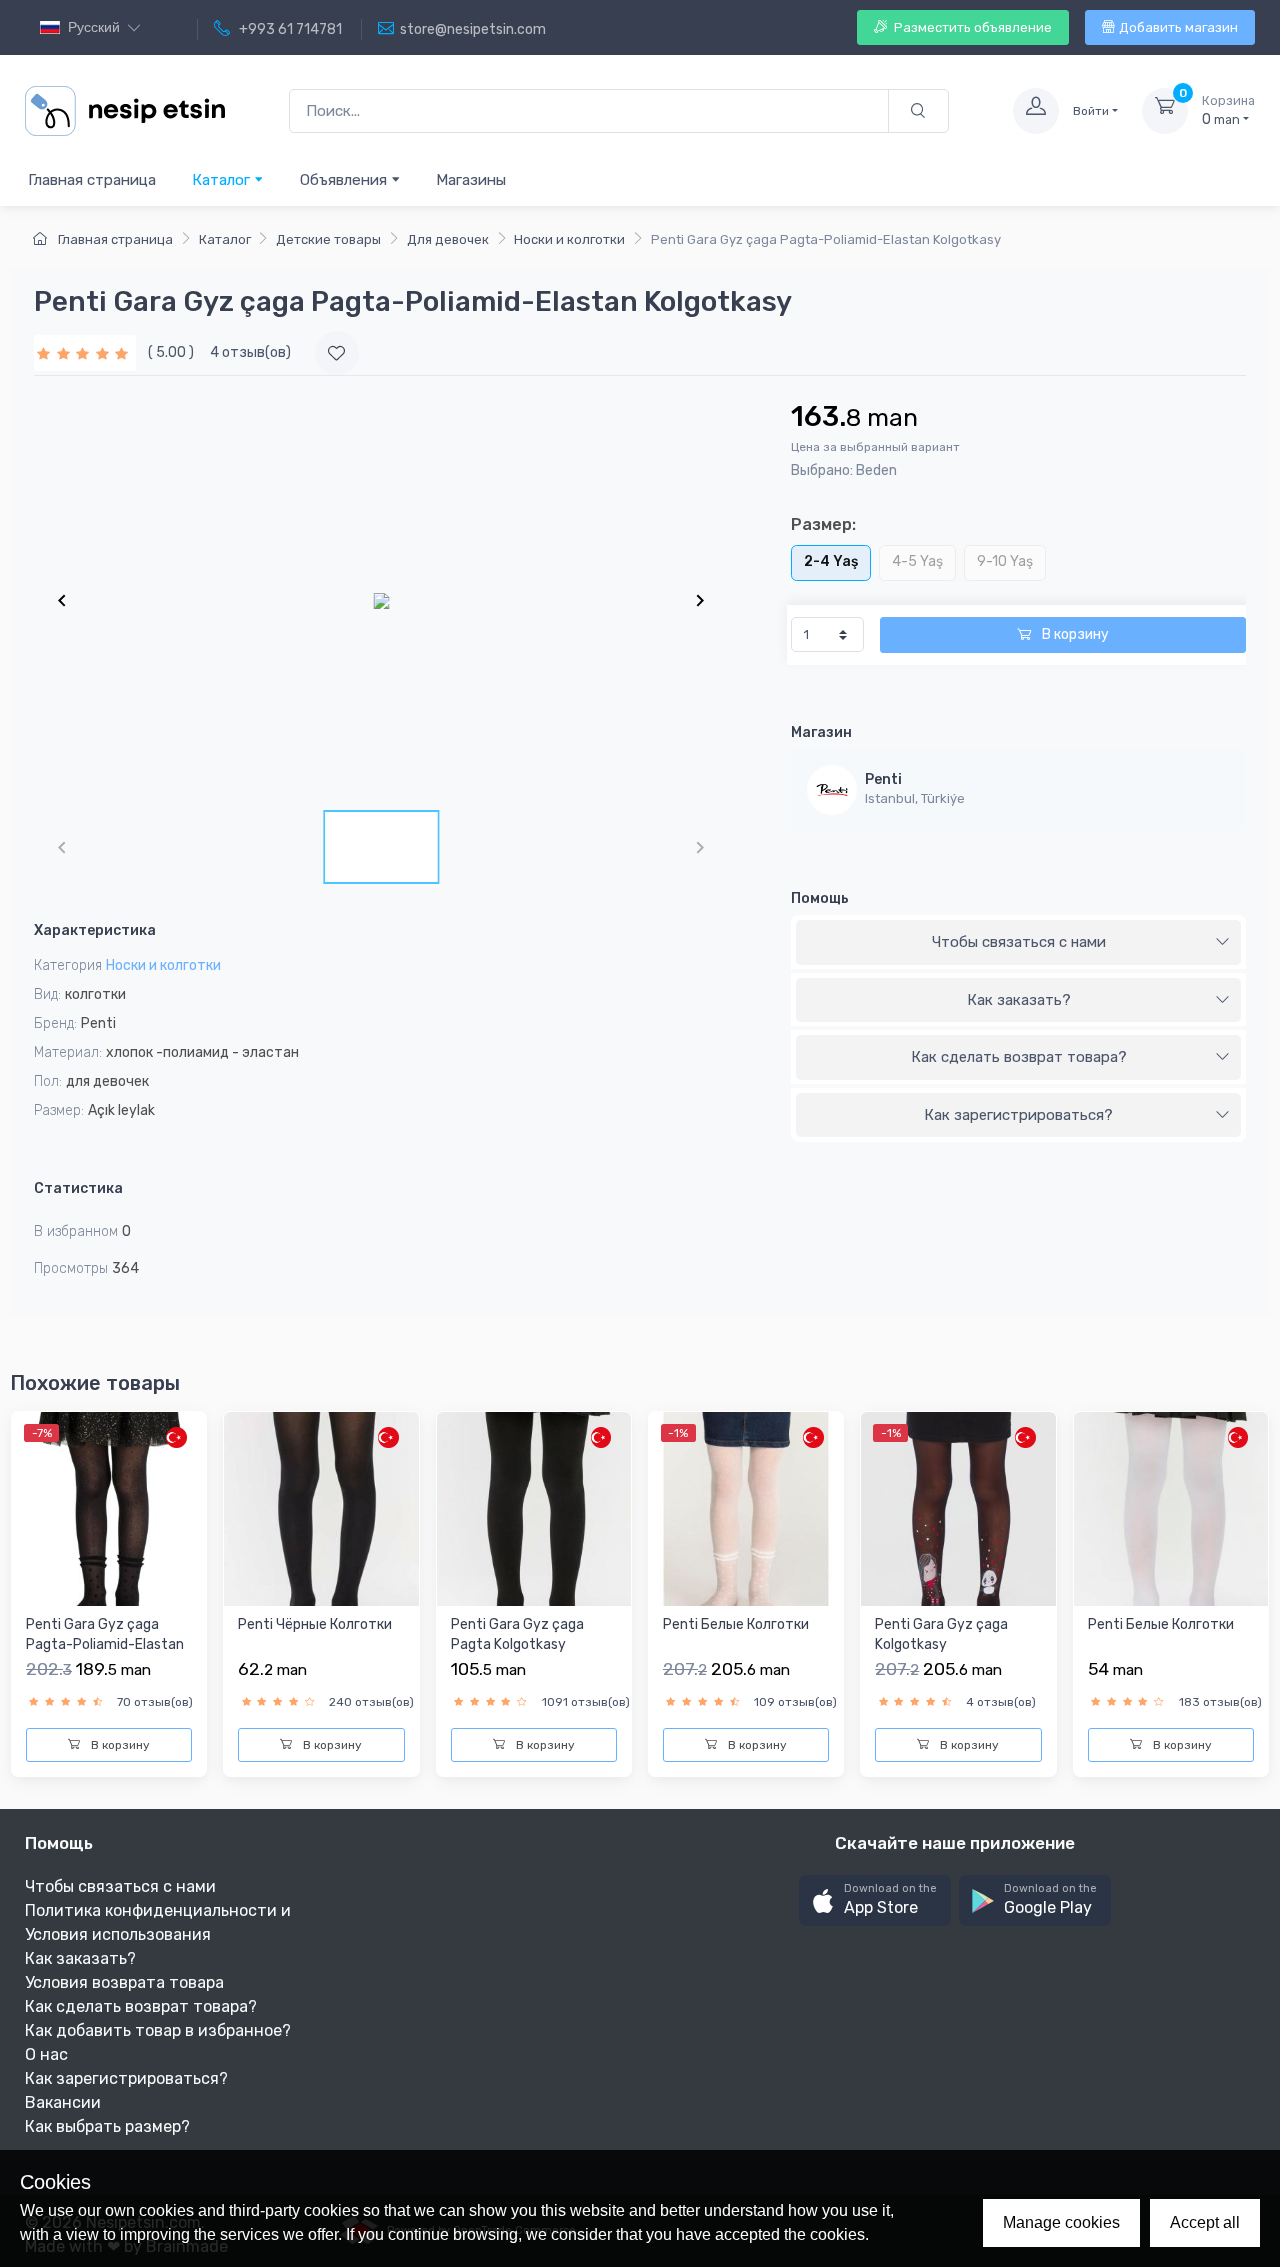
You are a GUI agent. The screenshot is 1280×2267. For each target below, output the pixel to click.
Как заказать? (1019, 1000)
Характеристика (95, 930)
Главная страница (92, 180)
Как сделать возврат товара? (1019, 1057)
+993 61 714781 (289, 29)
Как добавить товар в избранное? (158, 2030)
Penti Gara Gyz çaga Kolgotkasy (941, 1634)
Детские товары (328, 239)
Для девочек (448, 239)
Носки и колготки (569, 239)
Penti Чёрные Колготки (315, 1624)
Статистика (78, 1188)
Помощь (820, 898)
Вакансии (63, 2102)
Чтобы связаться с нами (1019, 942)
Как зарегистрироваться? (1018, 1115)
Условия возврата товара (124, 1982)
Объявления (345, 180)
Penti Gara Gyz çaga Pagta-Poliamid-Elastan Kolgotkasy (105, 1644)
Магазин (821, 732)
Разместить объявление (971, 27)
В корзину (1074, 634)
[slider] (85, 352)
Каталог (223, 180)
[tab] (1018, 943)
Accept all (1205, 2222)
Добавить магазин (1178, 27)
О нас (46, 2054)
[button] (875, 1900)
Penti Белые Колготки (736, 1624)
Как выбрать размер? (107, 2126)
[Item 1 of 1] (381, 600)
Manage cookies (1061, 2222)
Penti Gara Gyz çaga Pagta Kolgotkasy (517, 1634)
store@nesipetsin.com (473, 29)
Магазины (471, 180)
